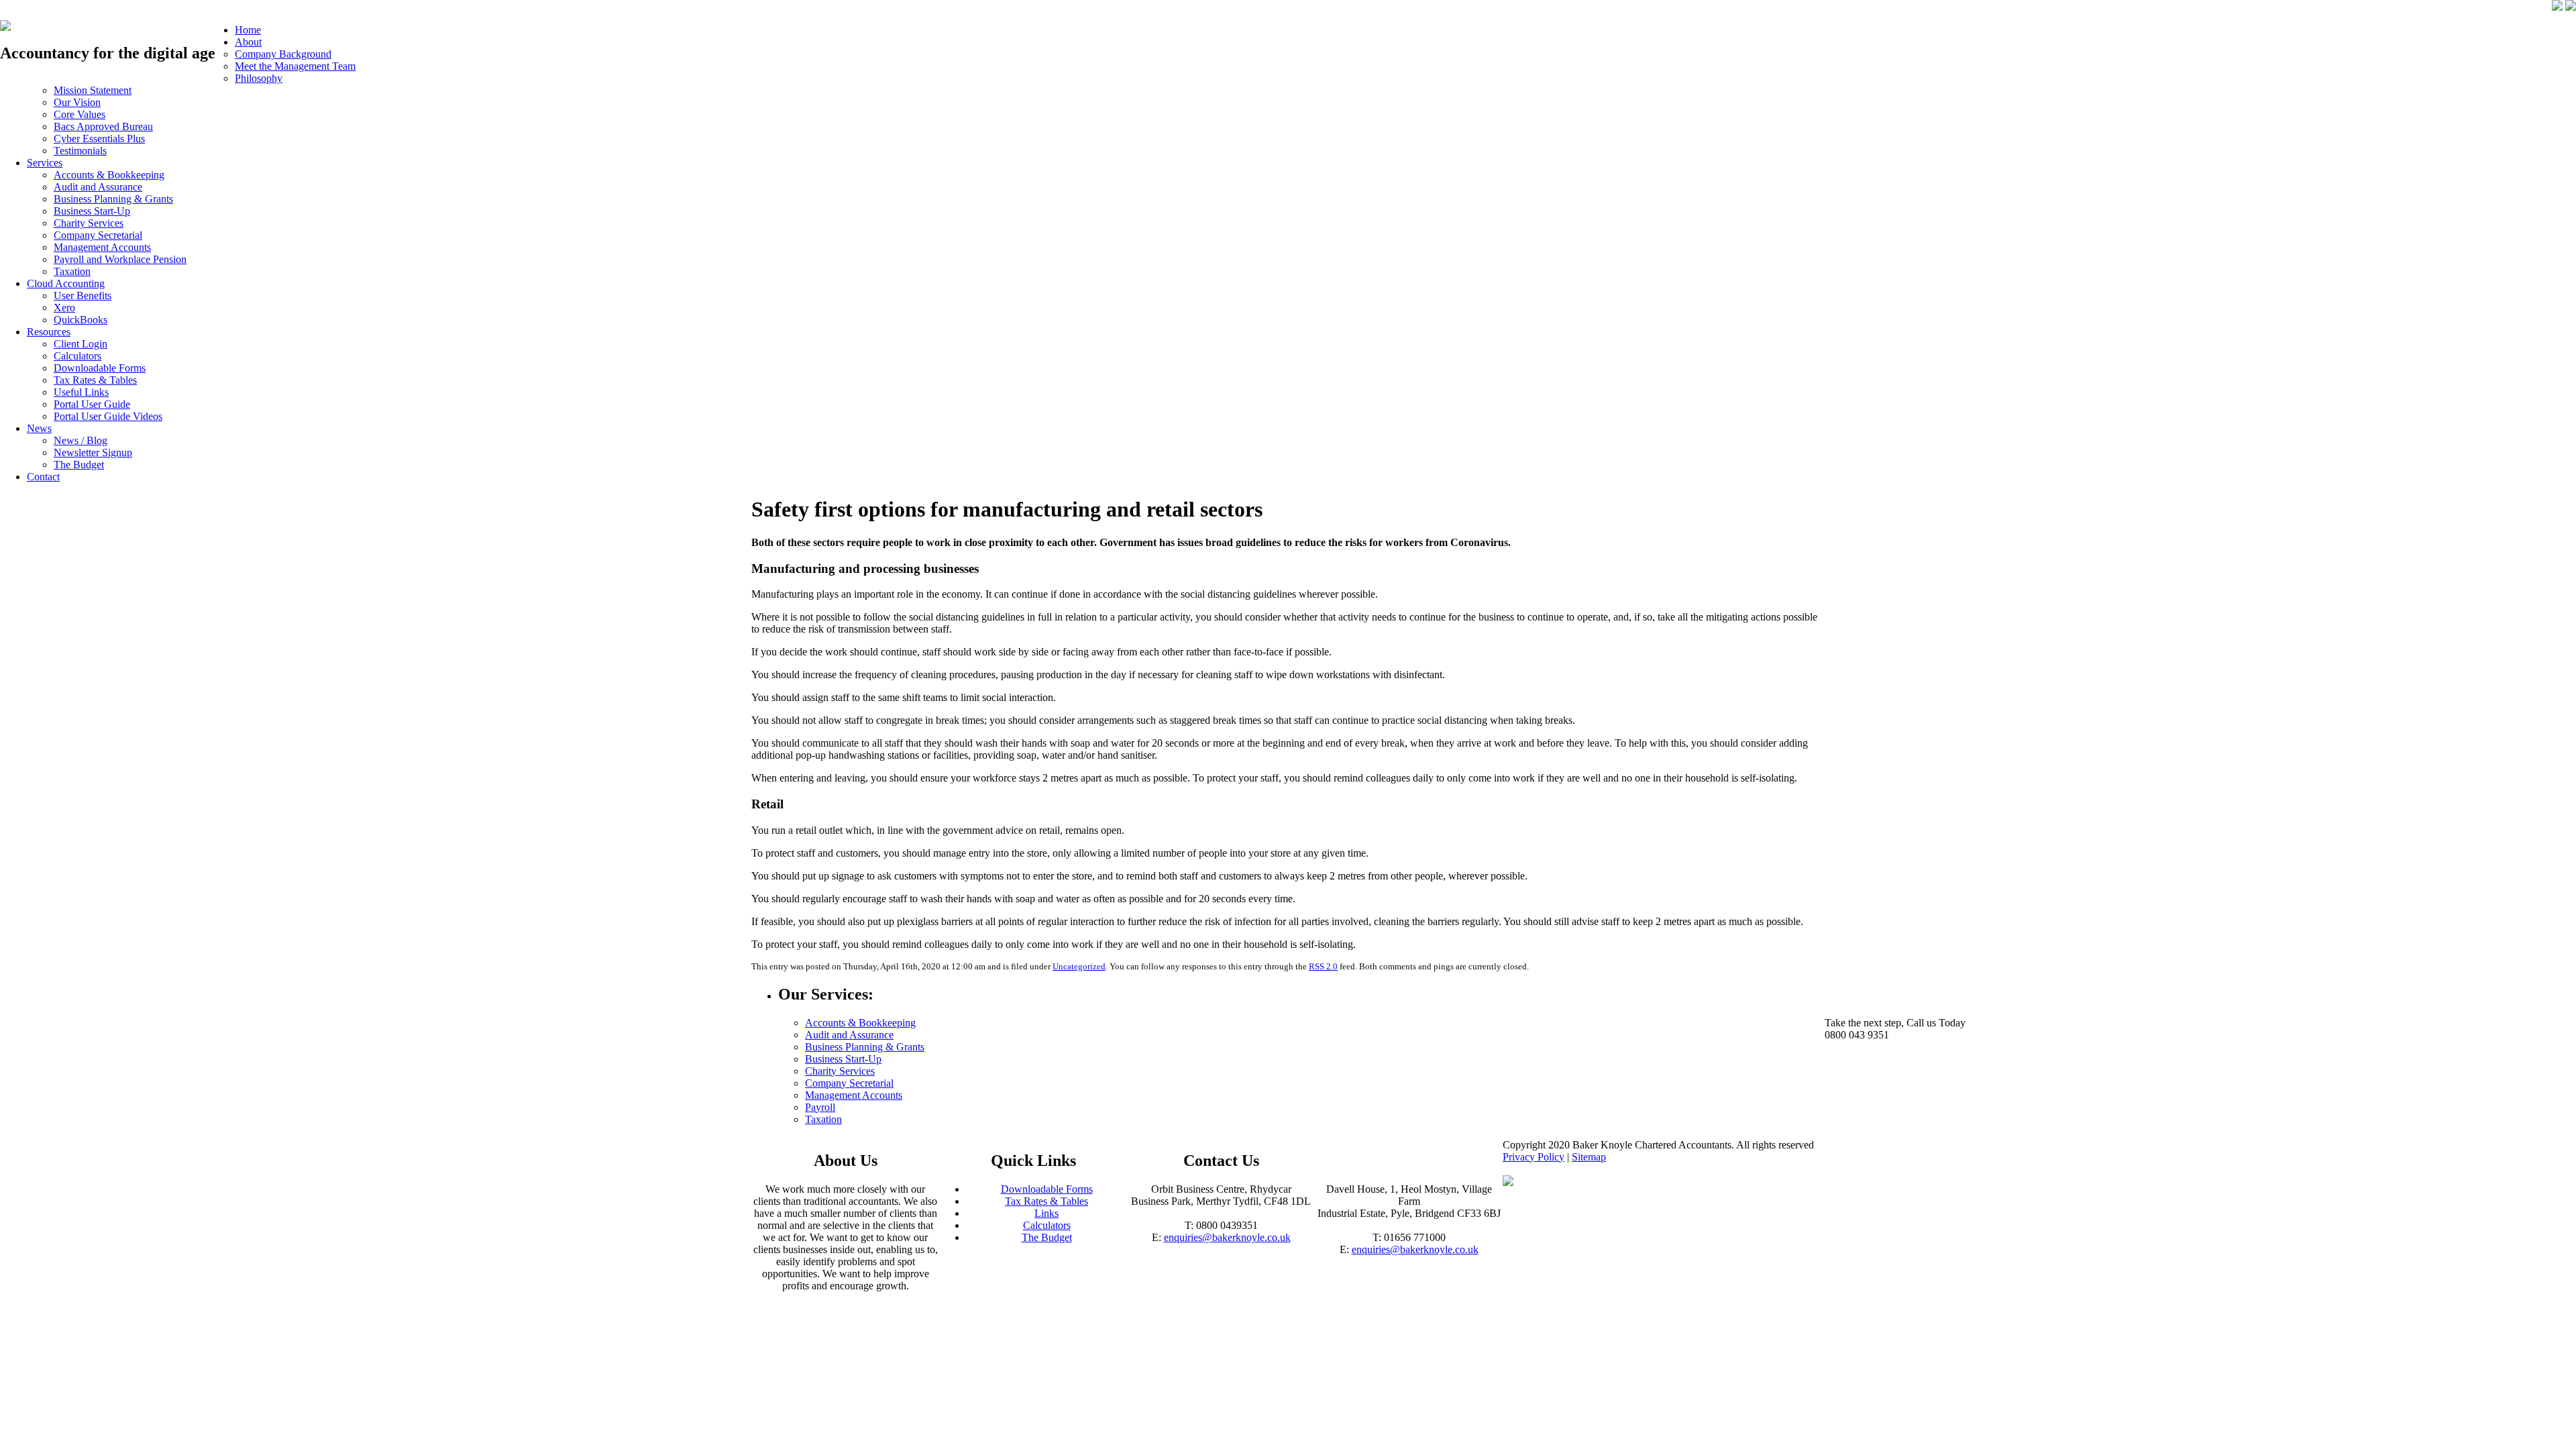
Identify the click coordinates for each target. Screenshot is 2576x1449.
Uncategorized (1079, 966)
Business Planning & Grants (113, 199)
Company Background (283, 54)
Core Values (79, 114)
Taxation (72, 271)
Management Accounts (102, 247)
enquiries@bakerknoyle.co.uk (1227, 1237)
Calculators (77, 356)
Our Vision (77, 102)
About (248, 42)
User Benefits (83, 296)
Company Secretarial (98, 235)
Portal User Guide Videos (108, 416)
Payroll (820, 1107)
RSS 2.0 (1323, 966)
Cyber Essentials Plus (99, 139)
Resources (49, 332)
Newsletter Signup (93, 452)
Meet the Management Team (295, 66)
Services (45, 163)
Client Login (80, 344)
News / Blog (80, 440)
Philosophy (259, 78)
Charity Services (89, 223)
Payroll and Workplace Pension (120, 259)
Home (248, 30)
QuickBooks (80, 320)
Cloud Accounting (66, 283)
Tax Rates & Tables (95, 380)
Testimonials (80, 151)
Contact (43, 477)
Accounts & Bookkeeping (109, 175)
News (39, 428)
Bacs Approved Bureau (103, 126)
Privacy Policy (1534, 1157)
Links (1046, 1213)
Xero (64, 308)
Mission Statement (93, 90)
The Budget (79, 465)
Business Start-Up (92, 211)
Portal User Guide (92, 404)
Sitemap (1589, 1157)
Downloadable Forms (100, 368)
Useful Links (81, 392)
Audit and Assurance (98, 187)
